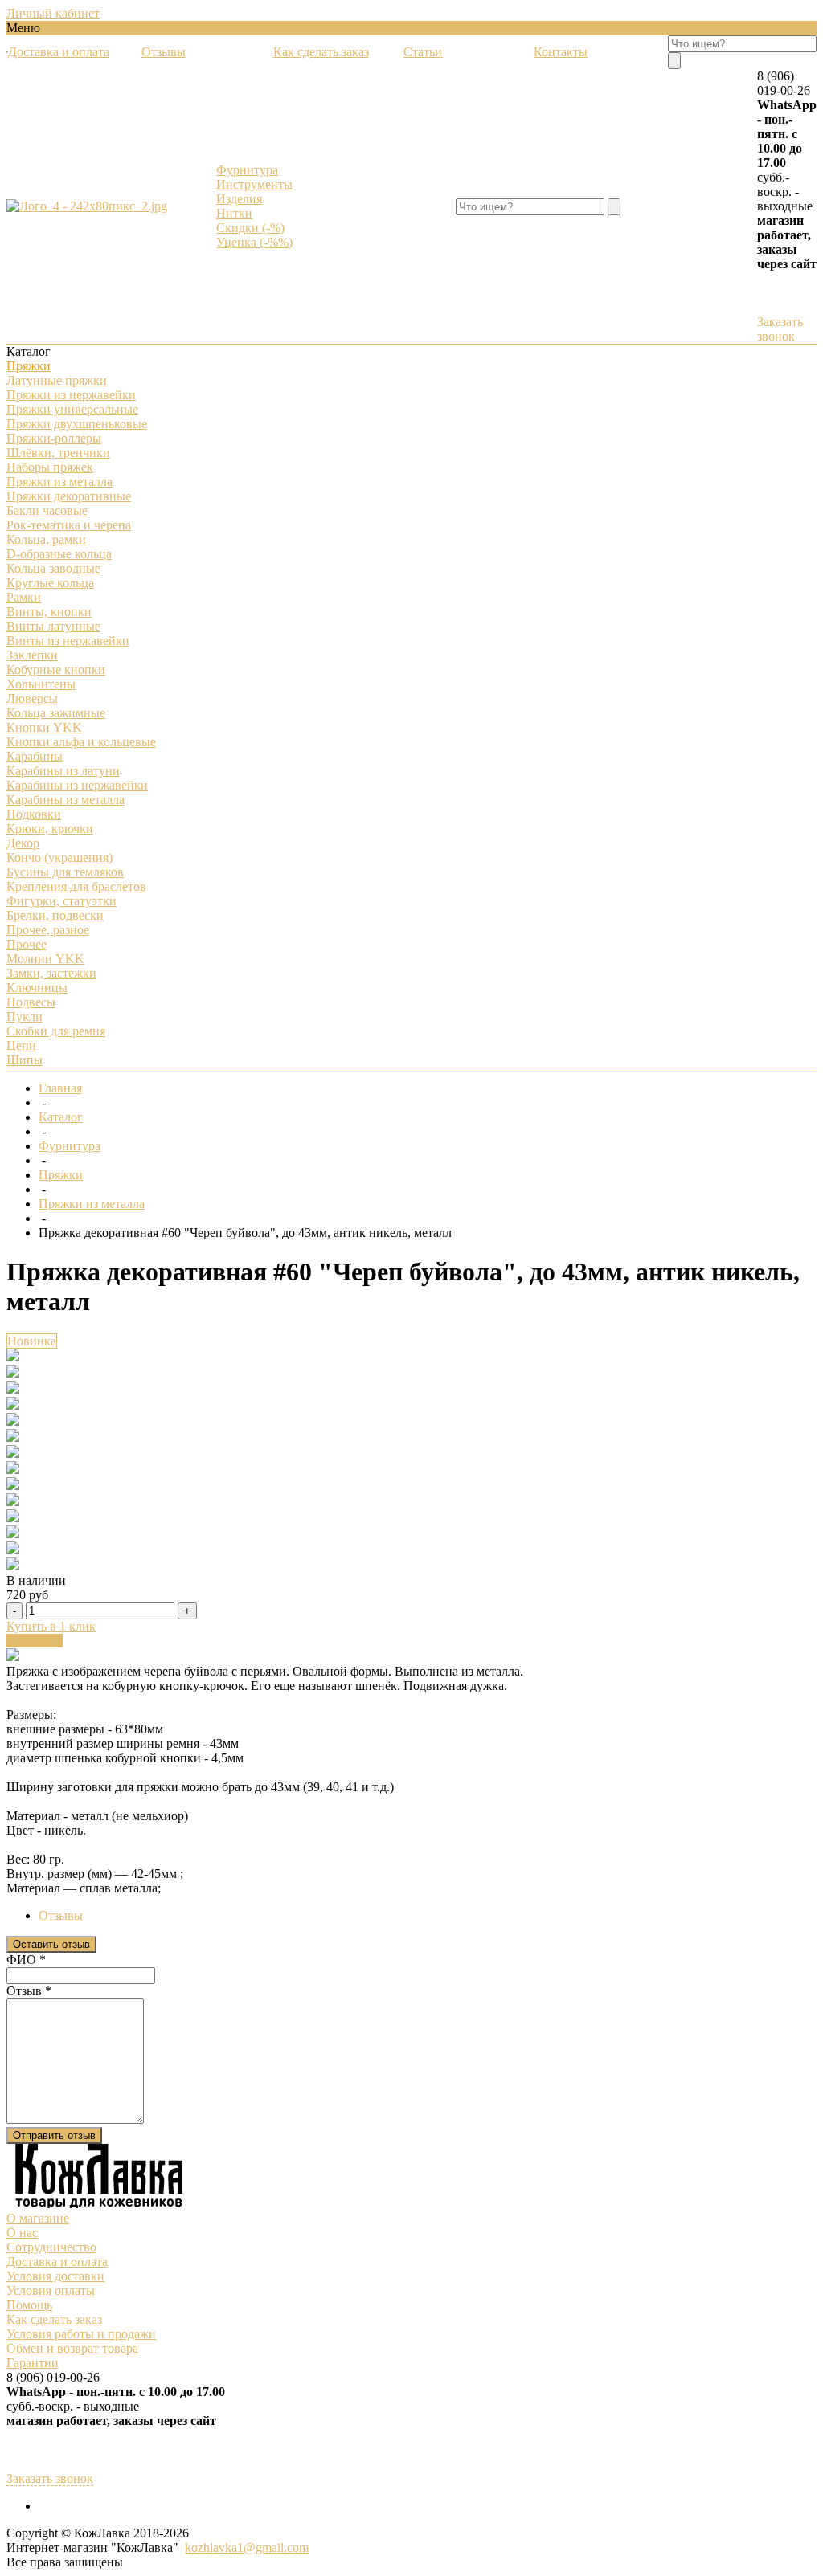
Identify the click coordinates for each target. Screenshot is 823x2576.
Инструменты (254, 184)
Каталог (61, 1117)
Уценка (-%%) (254, 242)
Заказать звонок (780, 329)
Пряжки (61, 1175)
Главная (60, 1088)
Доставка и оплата (57, 2262)
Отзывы (61, 1915)
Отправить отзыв (54, 2135)
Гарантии (33, 2363)
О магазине (38, 2218)
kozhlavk (208, 2547)
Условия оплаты (51, 2290)
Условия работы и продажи (81, 2334)
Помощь (29, 2305)
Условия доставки (55, 2276)
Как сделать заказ (54, 2319)
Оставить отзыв (51, 1944)
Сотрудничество (51, 2247)
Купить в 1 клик (51, 1626)
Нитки (234, 213)
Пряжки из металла (92, 1204)
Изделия (239, 199)
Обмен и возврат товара (72, 2348)
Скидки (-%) (250, 228)
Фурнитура (247, 170)
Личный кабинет (53, 13)
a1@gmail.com (270, 2547)
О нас (22, 2233)
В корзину (35, 1641)
